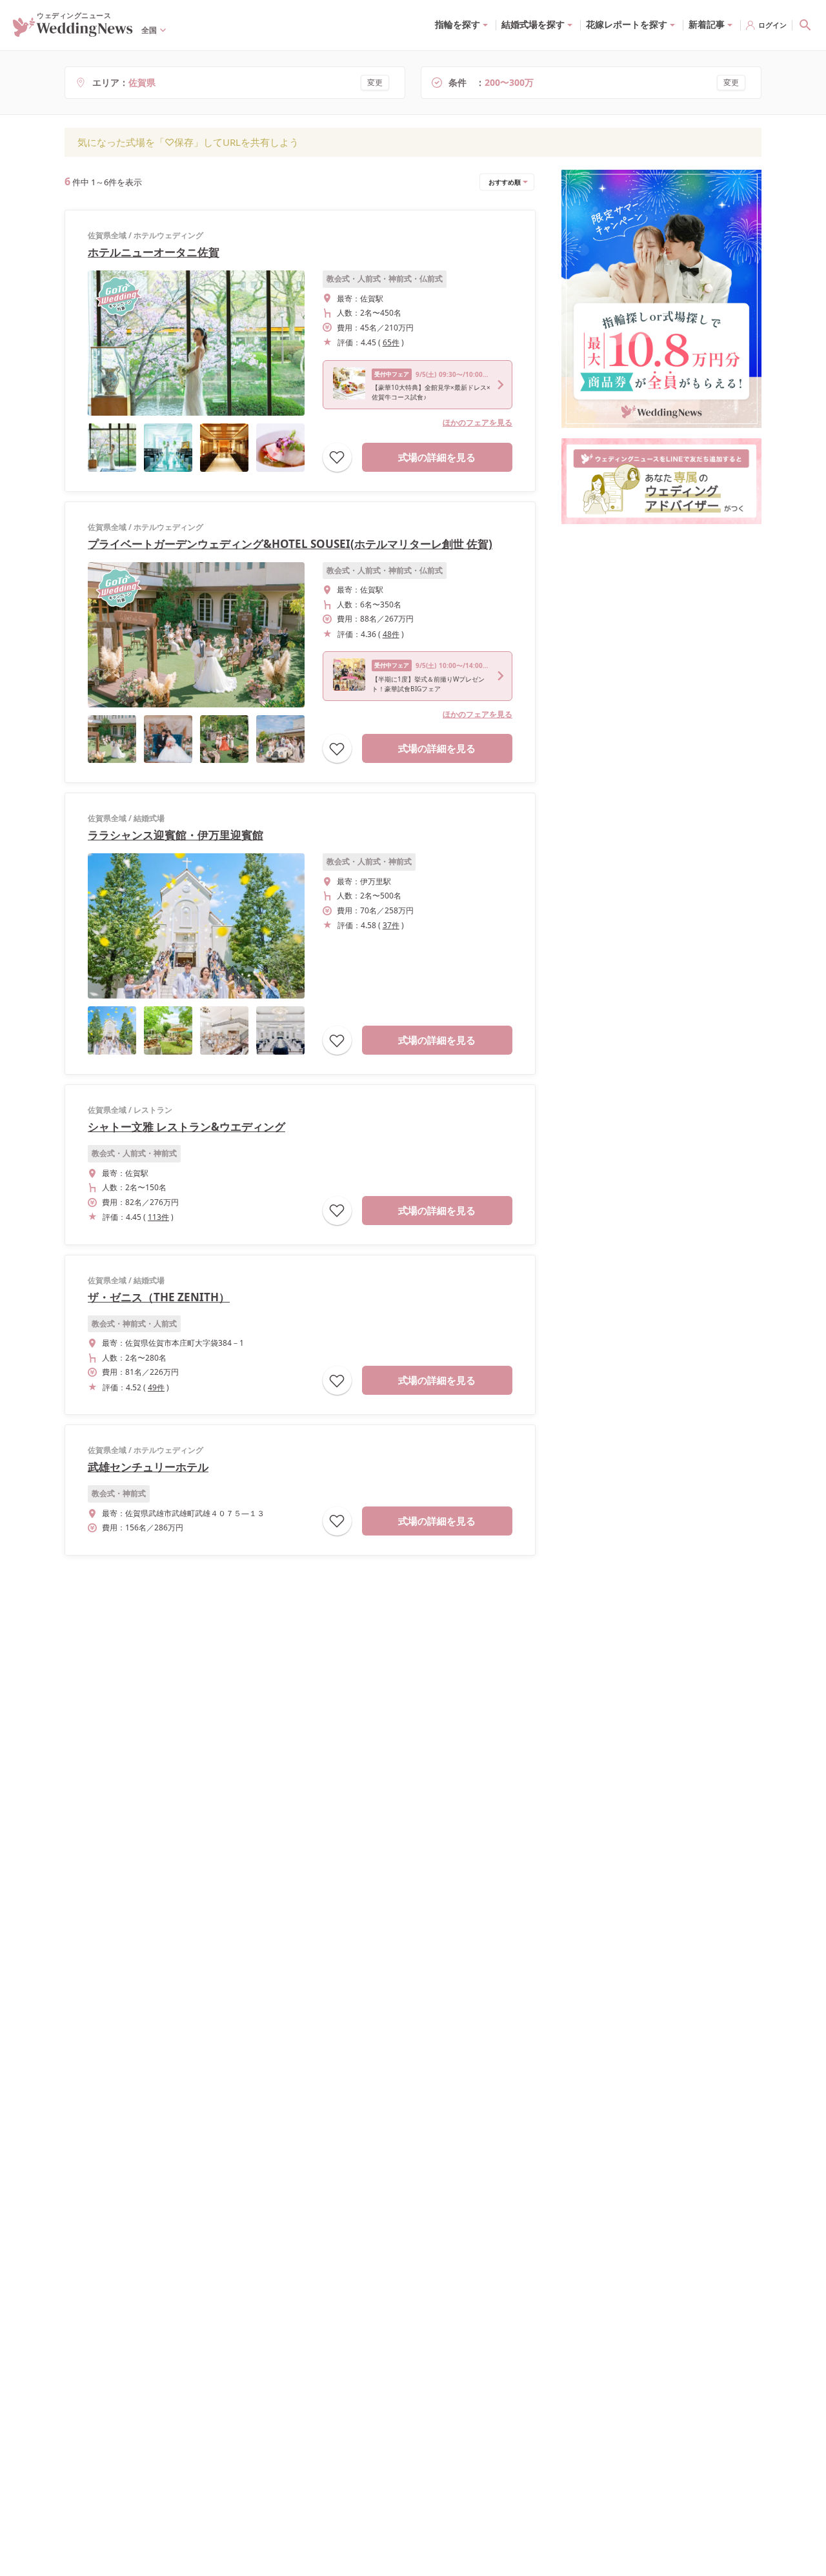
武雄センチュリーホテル (148, 1467)
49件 (156, 1387)
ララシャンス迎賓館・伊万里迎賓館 (176, 835)
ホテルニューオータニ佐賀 (154, 252)
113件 (158, 1217)
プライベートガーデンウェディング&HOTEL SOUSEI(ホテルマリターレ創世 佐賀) (290, 544)
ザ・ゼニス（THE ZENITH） (159, 1297)
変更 (375, 82)
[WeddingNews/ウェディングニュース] (73, 31)
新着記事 (707, 24)
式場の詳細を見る (437, 457)
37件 (391, 925)
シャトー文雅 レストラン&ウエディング (186, 1127)
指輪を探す (458, 24)
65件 (391, 342)
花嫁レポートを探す (627, 24)
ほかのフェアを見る (478, 422)
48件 (391, 634)
